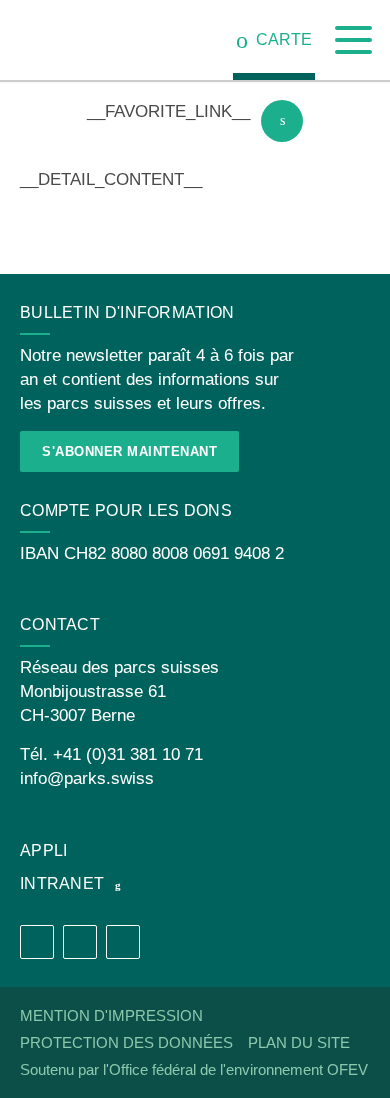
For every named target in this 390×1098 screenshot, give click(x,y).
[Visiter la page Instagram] (80, 942)
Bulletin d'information (127, 312)
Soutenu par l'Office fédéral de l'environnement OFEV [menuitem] (194, 1069)
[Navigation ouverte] (353, 40)
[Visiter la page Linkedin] (123, 942)
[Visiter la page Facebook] (37, 942)
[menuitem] (274, 40)
